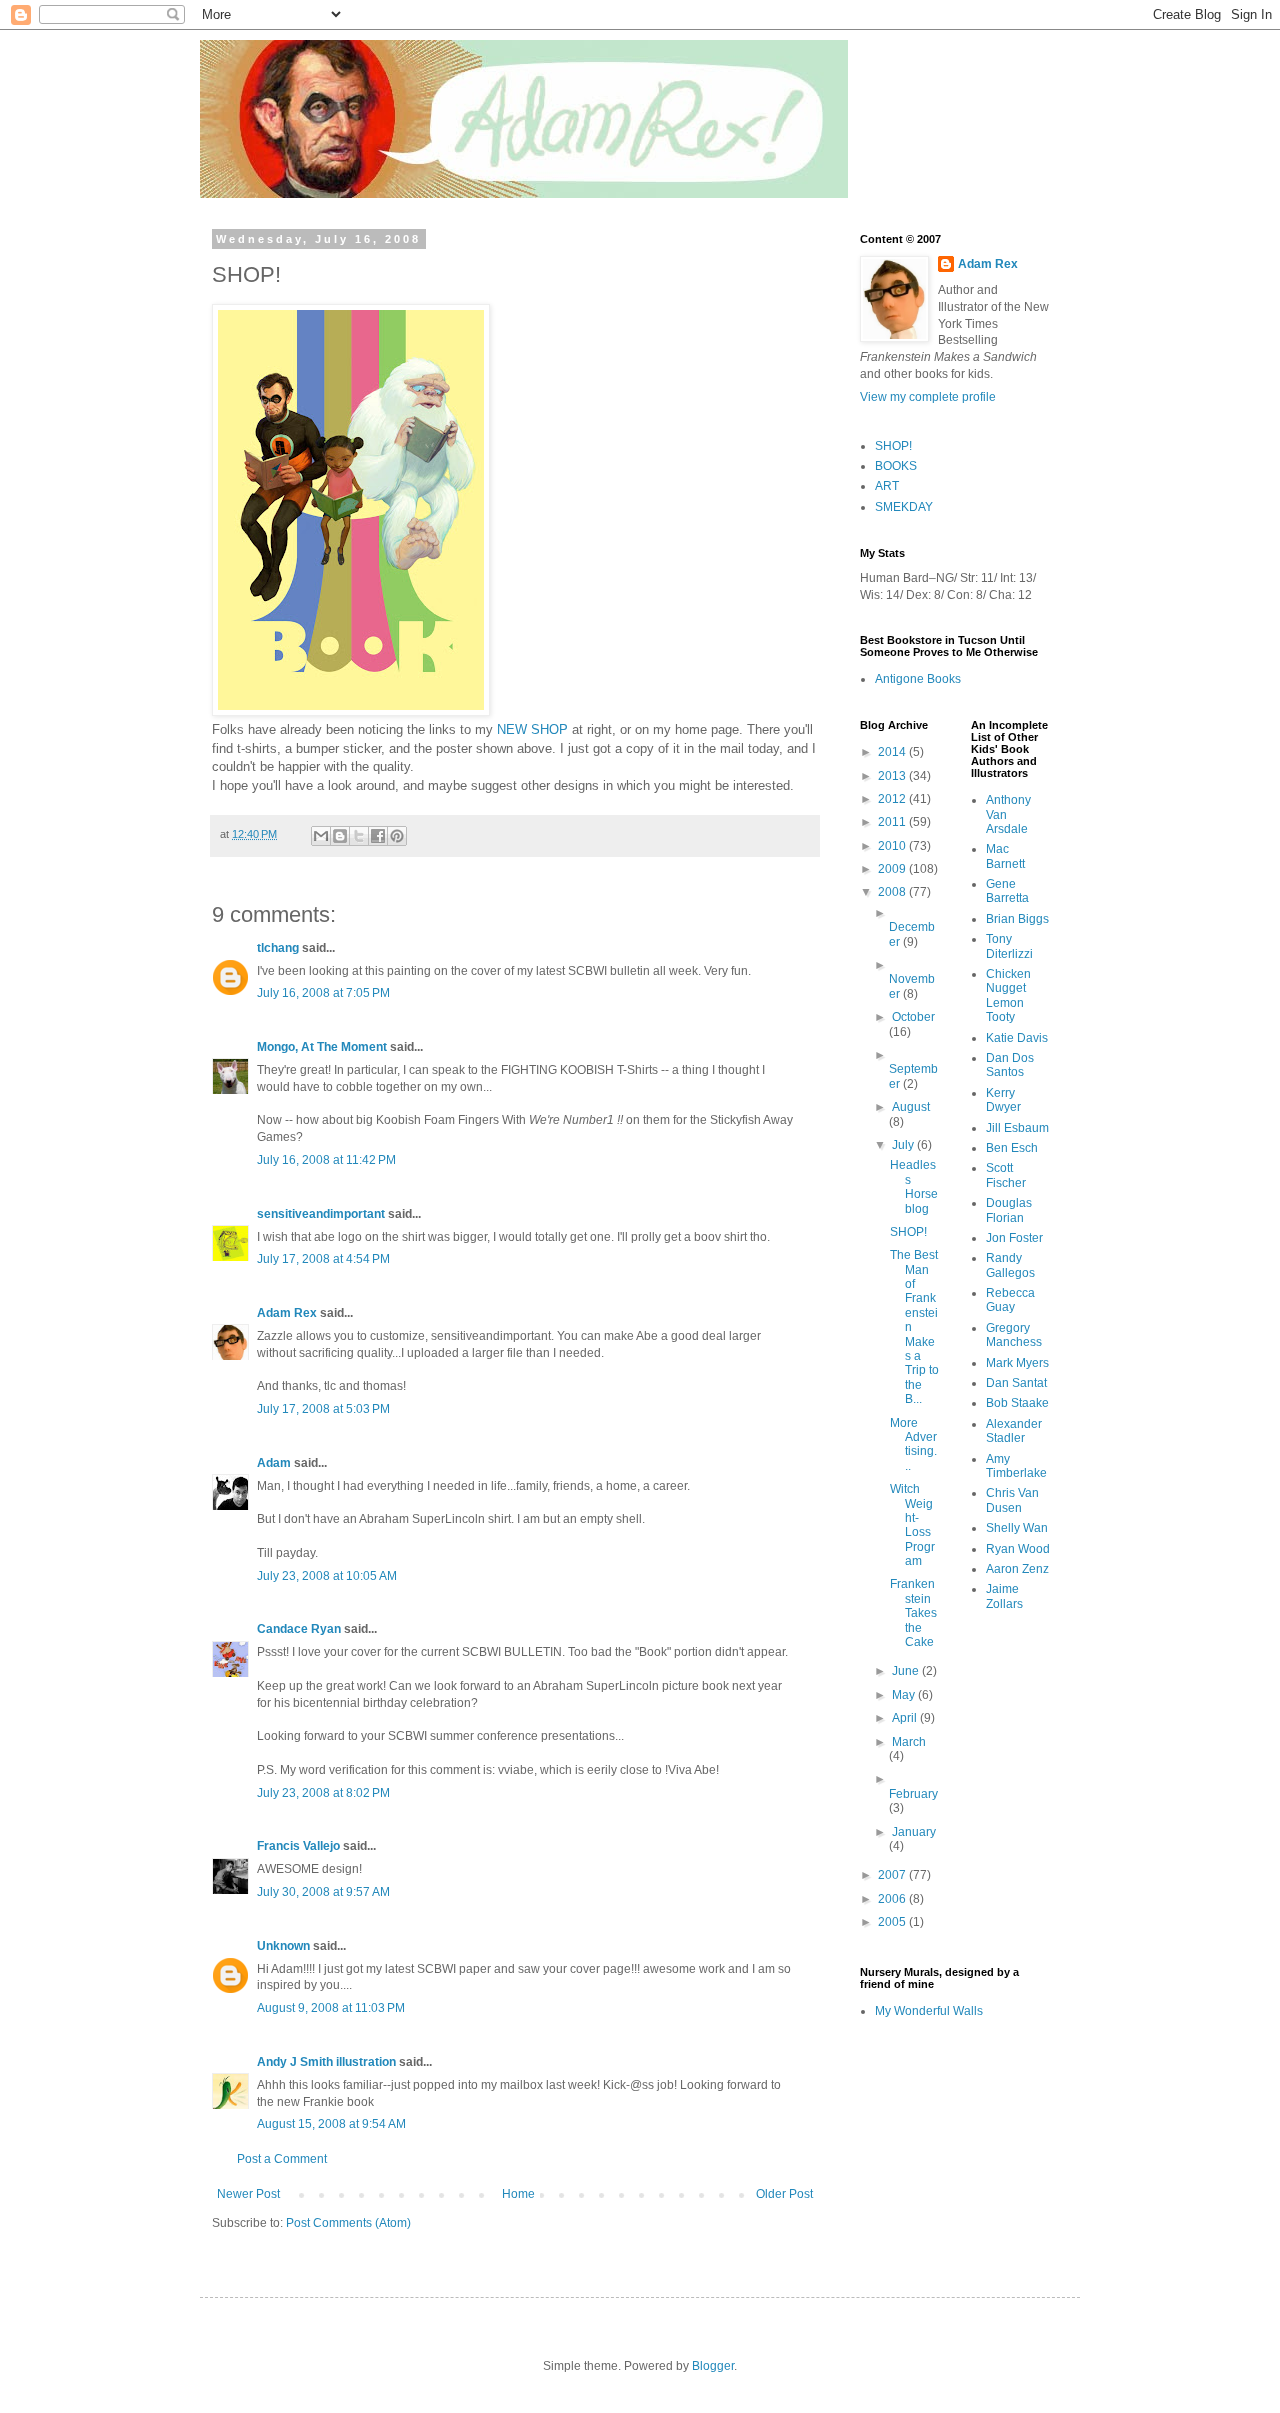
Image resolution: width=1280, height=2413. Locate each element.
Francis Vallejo (298, 1846)
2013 (893, 776)
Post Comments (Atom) (348, 2223)
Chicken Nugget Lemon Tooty (1008, 995)
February (913, 1794)
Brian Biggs (1017, 919)
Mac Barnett (1005, 856)
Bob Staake (1017, 1403)
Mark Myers (1017, 1363)
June (907, 1671)
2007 (893, 1875)
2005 (893, 1922)
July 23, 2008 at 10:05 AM (327, 1576)
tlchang (278, 948)
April (906, 1718)
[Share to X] (359, 836)
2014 (893, 752)
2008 (893, 892)
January (914, 1832)
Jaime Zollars (1004, 1596)
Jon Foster (1014, 1238)
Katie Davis (1017, 1038)
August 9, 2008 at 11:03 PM (331, 2008)
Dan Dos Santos (1010, 1065)
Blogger (713, 2366)
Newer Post (248, 2194)
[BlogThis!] (340, 836)
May (905, 1695)
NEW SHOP (532, 729)
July (904, 1145)
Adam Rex (287, 1313)
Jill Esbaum (1017, 1128)
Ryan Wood (1018, 1549)
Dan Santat (1016, 1383)
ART (887, 486)
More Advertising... (913, 1444)
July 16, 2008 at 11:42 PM (326, 1160)
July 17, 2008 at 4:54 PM (323, 1259)
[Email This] (321, 836)
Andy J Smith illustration (326, 2062)
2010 (893, 846)
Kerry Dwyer (1003, 1100)
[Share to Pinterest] (397, 836)
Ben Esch (1012, 1148)
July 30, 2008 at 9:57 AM (323, 1892)
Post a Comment (282, 2159)
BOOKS (896, 466)
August (911, 1107)
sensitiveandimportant (321, 1214)
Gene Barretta (1007, 891)
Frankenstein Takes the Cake (913, 1613)
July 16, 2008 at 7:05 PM (323, 993)
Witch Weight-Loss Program (912, 1525)
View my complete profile (928, 397)
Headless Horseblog (914, 1186)
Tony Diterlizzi (1009, 946)
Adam (274, 1463)
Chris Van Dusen (1012, 1500)
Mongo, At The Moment (322, 1047)
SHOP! (893, 446)
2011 (893, 822)
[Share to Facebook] (378, 836)
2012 (893, 799)
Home (518, 2194)
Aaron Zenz (1017, 1569)
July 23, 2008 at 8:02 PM (323, 1793)
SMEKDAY (904, 507)
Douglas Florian (1009, 1210)
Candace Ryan (299, 1629)
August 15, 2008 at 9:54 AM (331, 2124)
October (913, 1017)
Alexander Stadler (1014, 1431)
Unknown (283, 1946)
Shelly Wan (1017, 1528)
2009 (893, 869)
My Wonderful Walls (929, 2011)
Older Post (784, 2194)
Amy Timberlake (1016, 1466)
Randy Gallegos (1010, 1265)
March (909, 1742)
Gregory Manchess (1014, 1335)
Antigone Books (918, 679)
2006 (893, 1899)
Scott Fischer (1006, 1175)
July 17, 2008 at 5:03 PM (323, 1409)
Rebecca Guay (1010, 1300)
